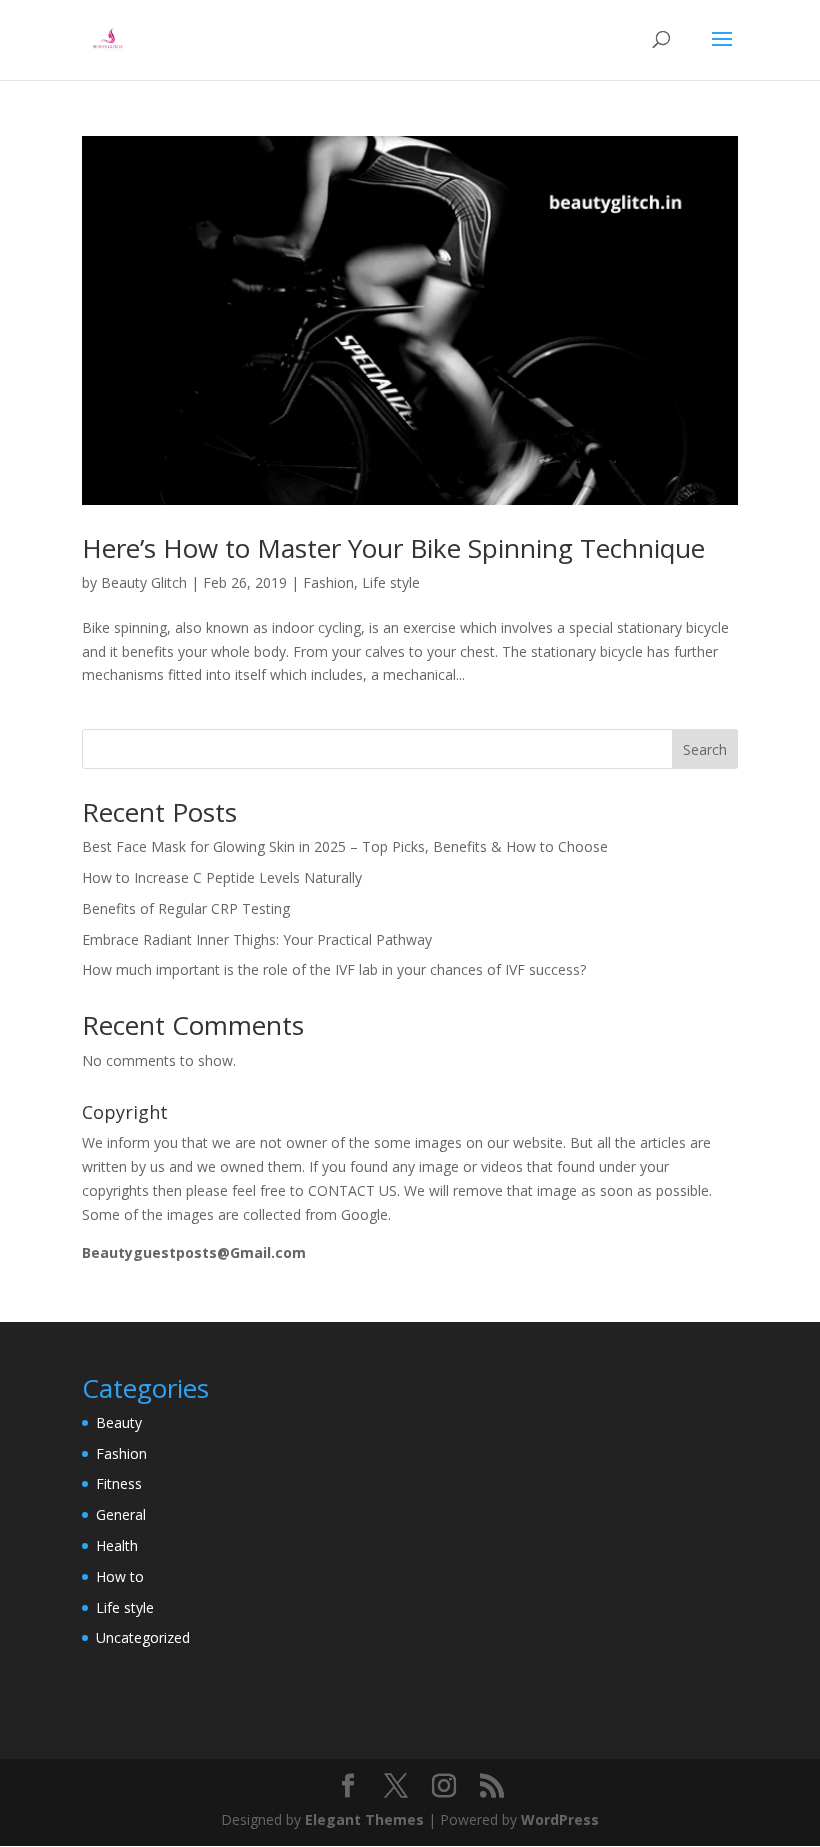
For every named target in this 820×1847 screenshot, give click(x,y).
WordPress (560, 1819)
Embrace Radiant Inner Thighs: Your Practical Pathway (257, 939)
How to (120, 1576)
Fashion (328, 582)
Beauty (119, 1422)
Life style (391, 582)
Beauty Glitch (144, 582)
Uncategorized (143, 1637)
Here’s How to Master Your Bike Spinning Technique (393, 548)
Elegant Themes (364, 1819)
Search (705, 749)
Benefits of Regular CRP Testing (186, 908)
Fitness (119, 1483)
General (121, 1514)
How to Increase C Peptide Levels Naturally (222, 877)
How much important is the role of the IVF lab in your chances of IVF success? (334, 969)
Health (117, 1545)
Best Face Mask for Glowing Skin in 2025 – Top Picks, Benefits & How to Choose (345, 846)
